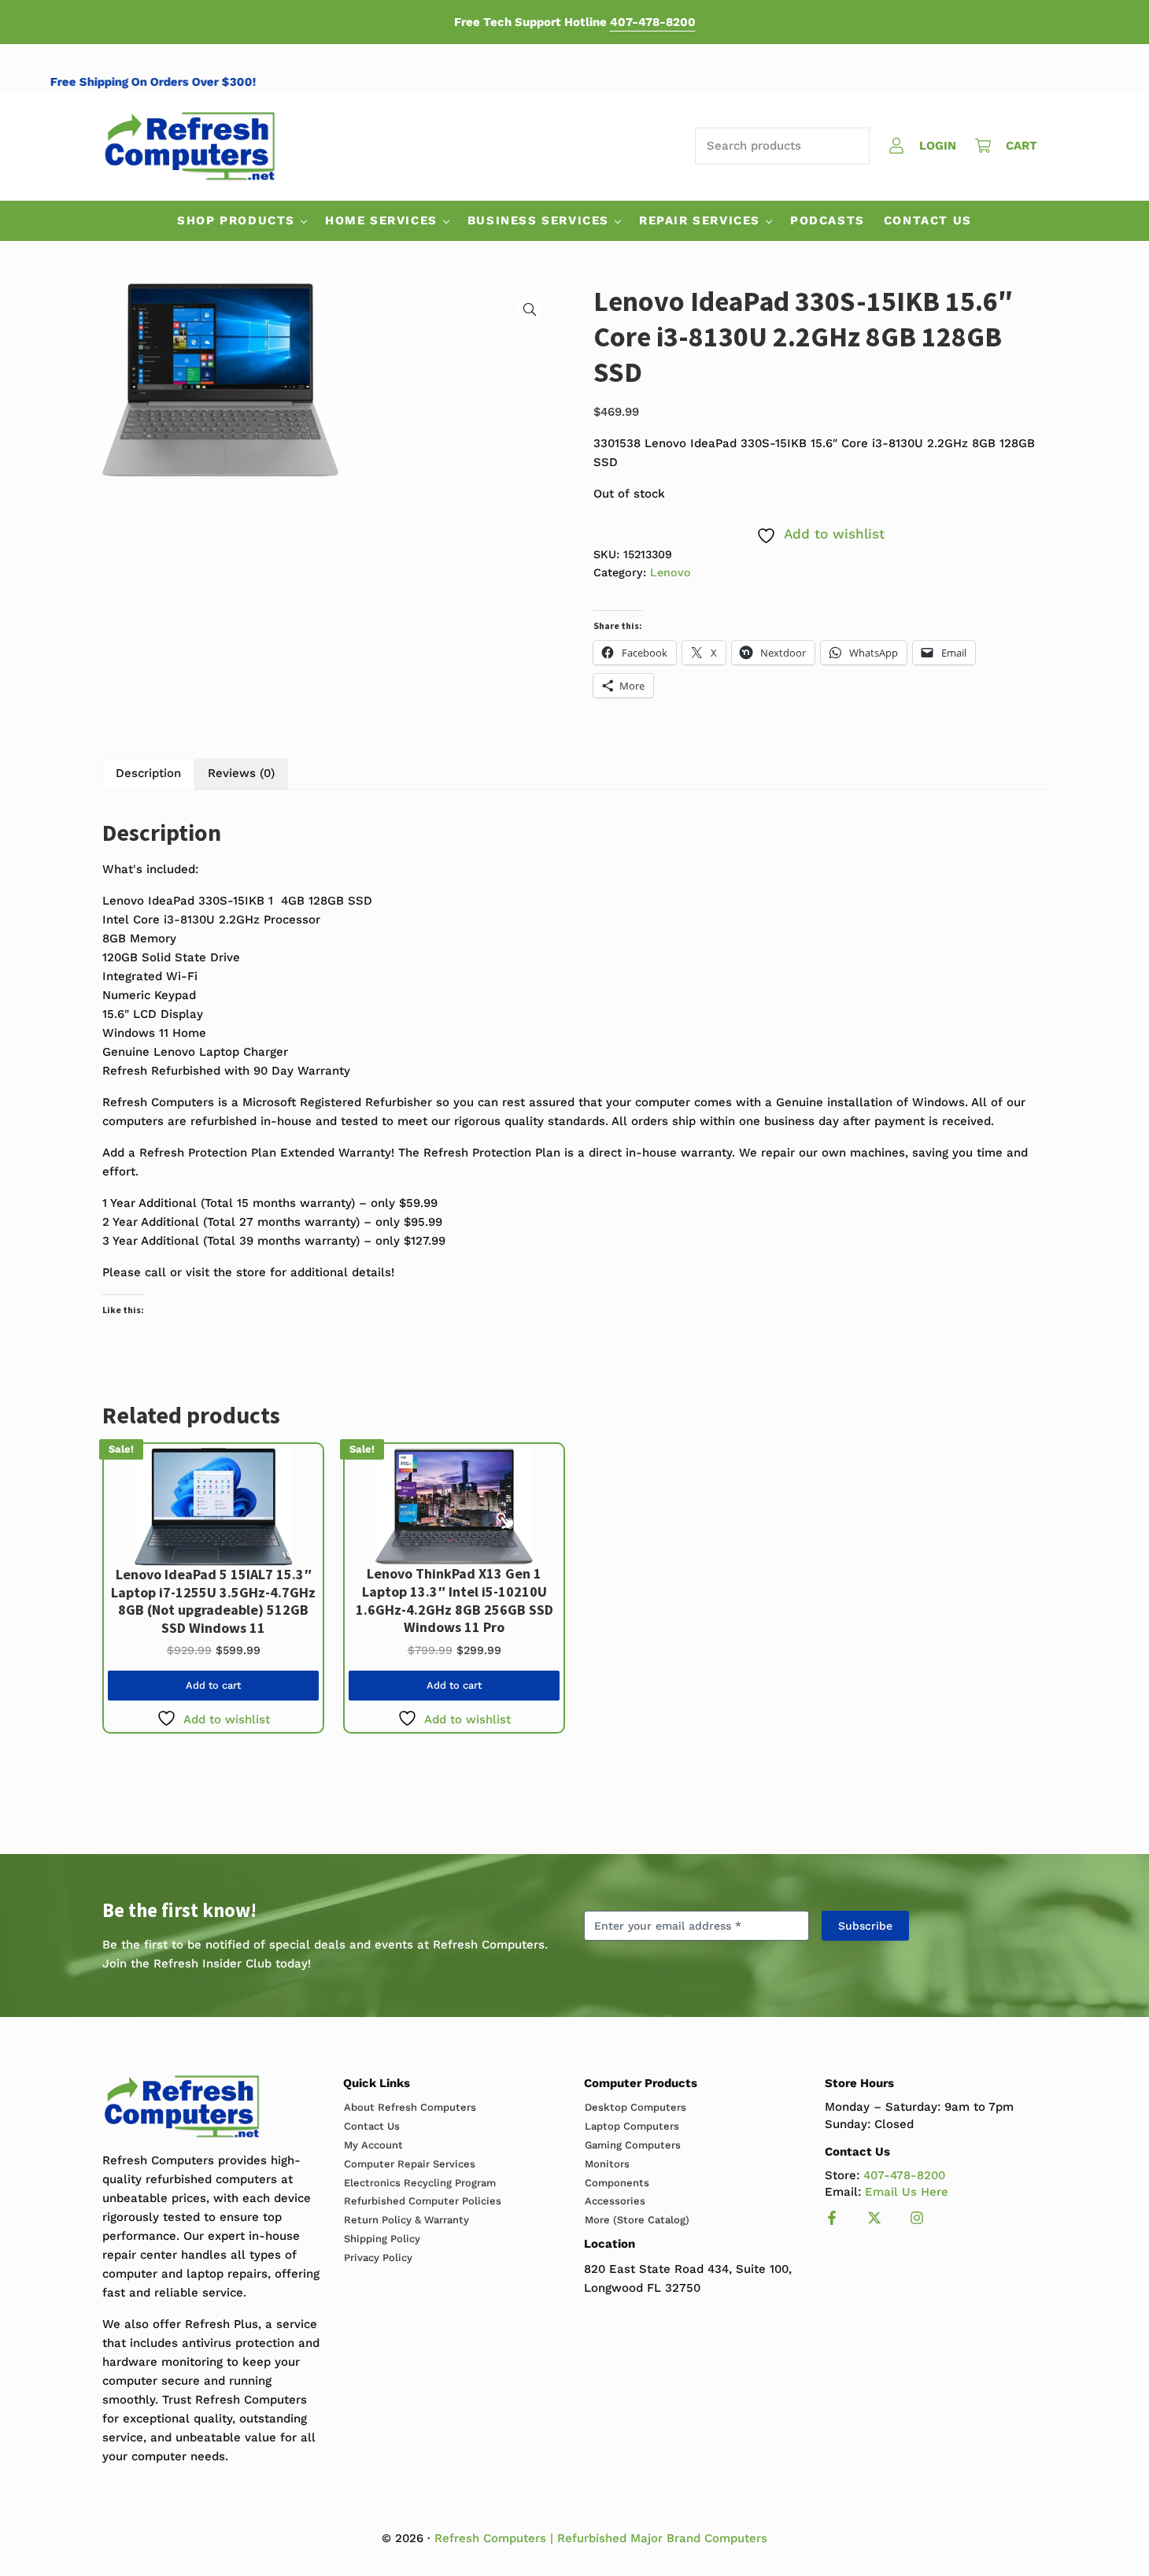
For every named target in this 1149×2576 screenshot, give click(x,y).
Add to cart (213, 1685)
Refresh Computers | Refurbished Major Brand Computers (601, 2538)
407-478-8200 (653, 22)
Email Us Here (907, 2192)
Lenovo (671, 572)
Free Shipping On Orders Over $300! (184, 82)
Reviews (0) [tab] (241, 773)
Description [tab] (148, 773)
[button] (530, 309)
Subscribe (865, 1926)
